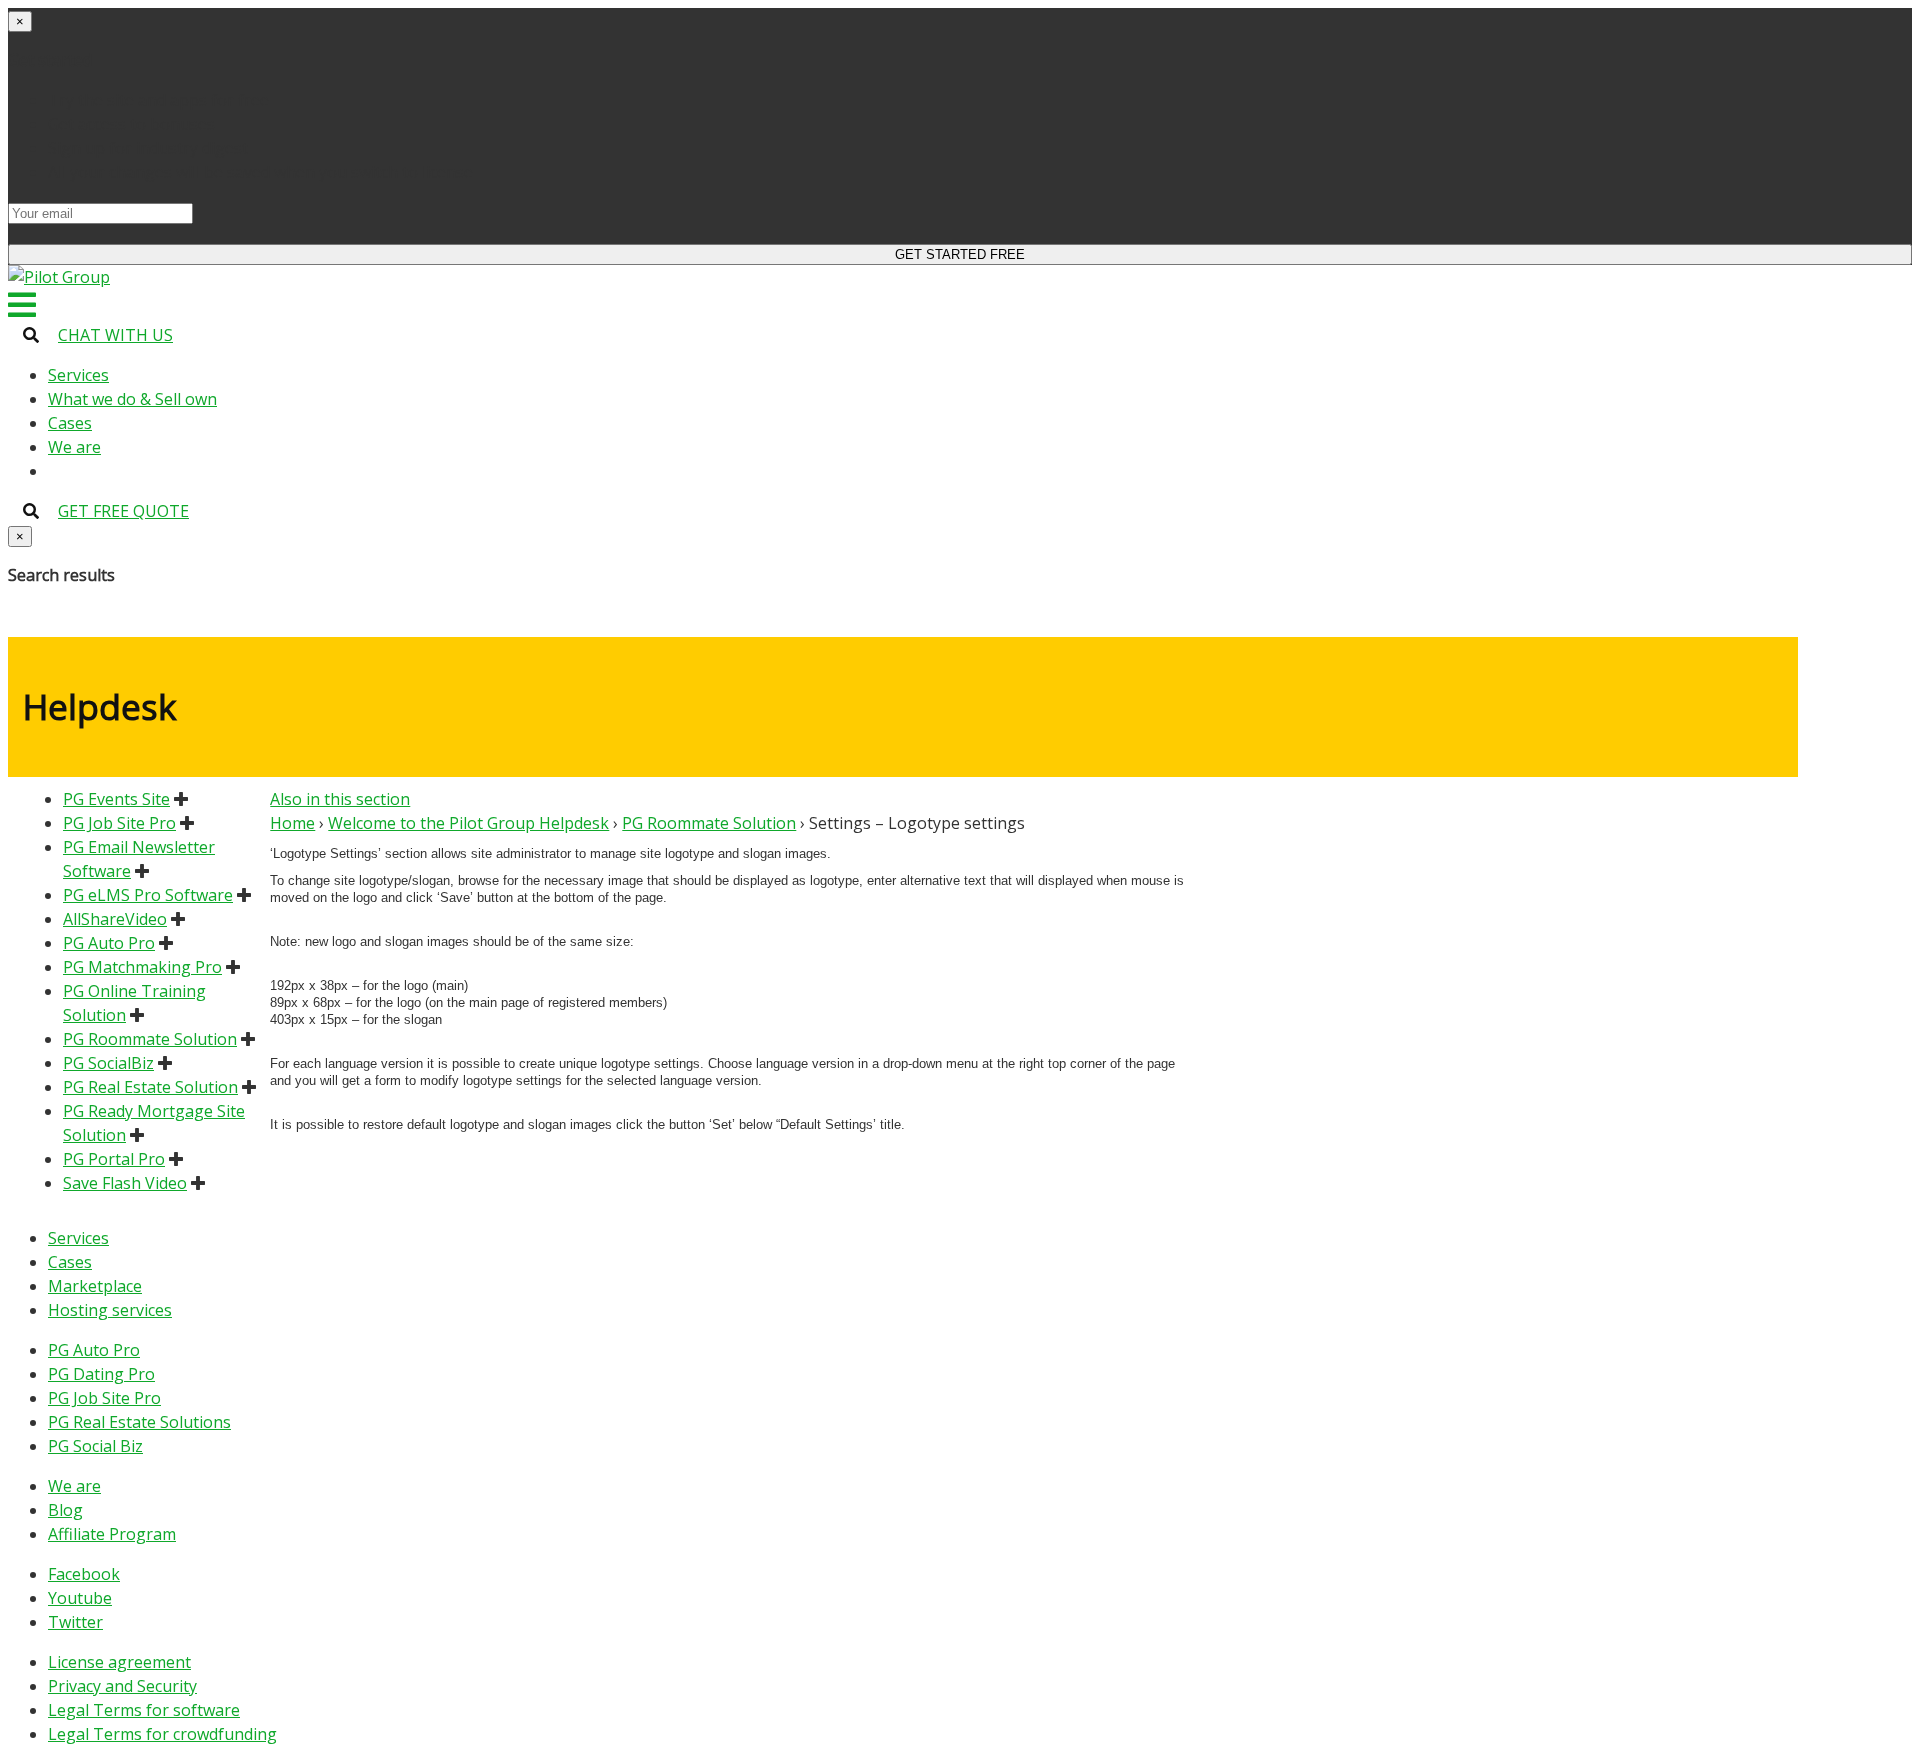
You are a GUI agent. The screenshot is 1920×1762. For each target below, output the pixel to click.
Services (78, 375)
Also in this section (340, 799)
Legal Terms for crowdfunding (162, 1734)
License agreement (119, 1662)
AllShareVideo (115, 919)
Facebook (84, 1574)
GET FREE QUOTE (123, 511)
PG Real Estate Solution (150, 1087)
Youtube (80, 1598)
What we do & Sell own (132, 399)
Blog (65, 1510)
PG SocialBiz (108, 1063)
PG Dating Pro (101, 1374)
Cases (70, 423)
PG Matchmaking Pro (142, 967)
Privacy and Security (122, 1686)
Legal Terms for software (144, 1710)
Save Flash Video (125, 1183)
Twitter (75, 1622)
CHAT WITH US (115, 335)
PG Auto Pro (109, 943)
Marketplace (95, 1286)
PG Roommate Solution (150, 1039)
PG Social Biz (95, 1446)
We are (74, 447)
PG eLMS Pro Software (148, 895)
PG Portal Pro (114, 1159)
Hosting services (110, 1310)
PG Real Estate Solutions (139, 1422)
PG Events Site (116, 799)
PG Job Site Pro (119, 823)
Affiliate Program (112, 1534)
